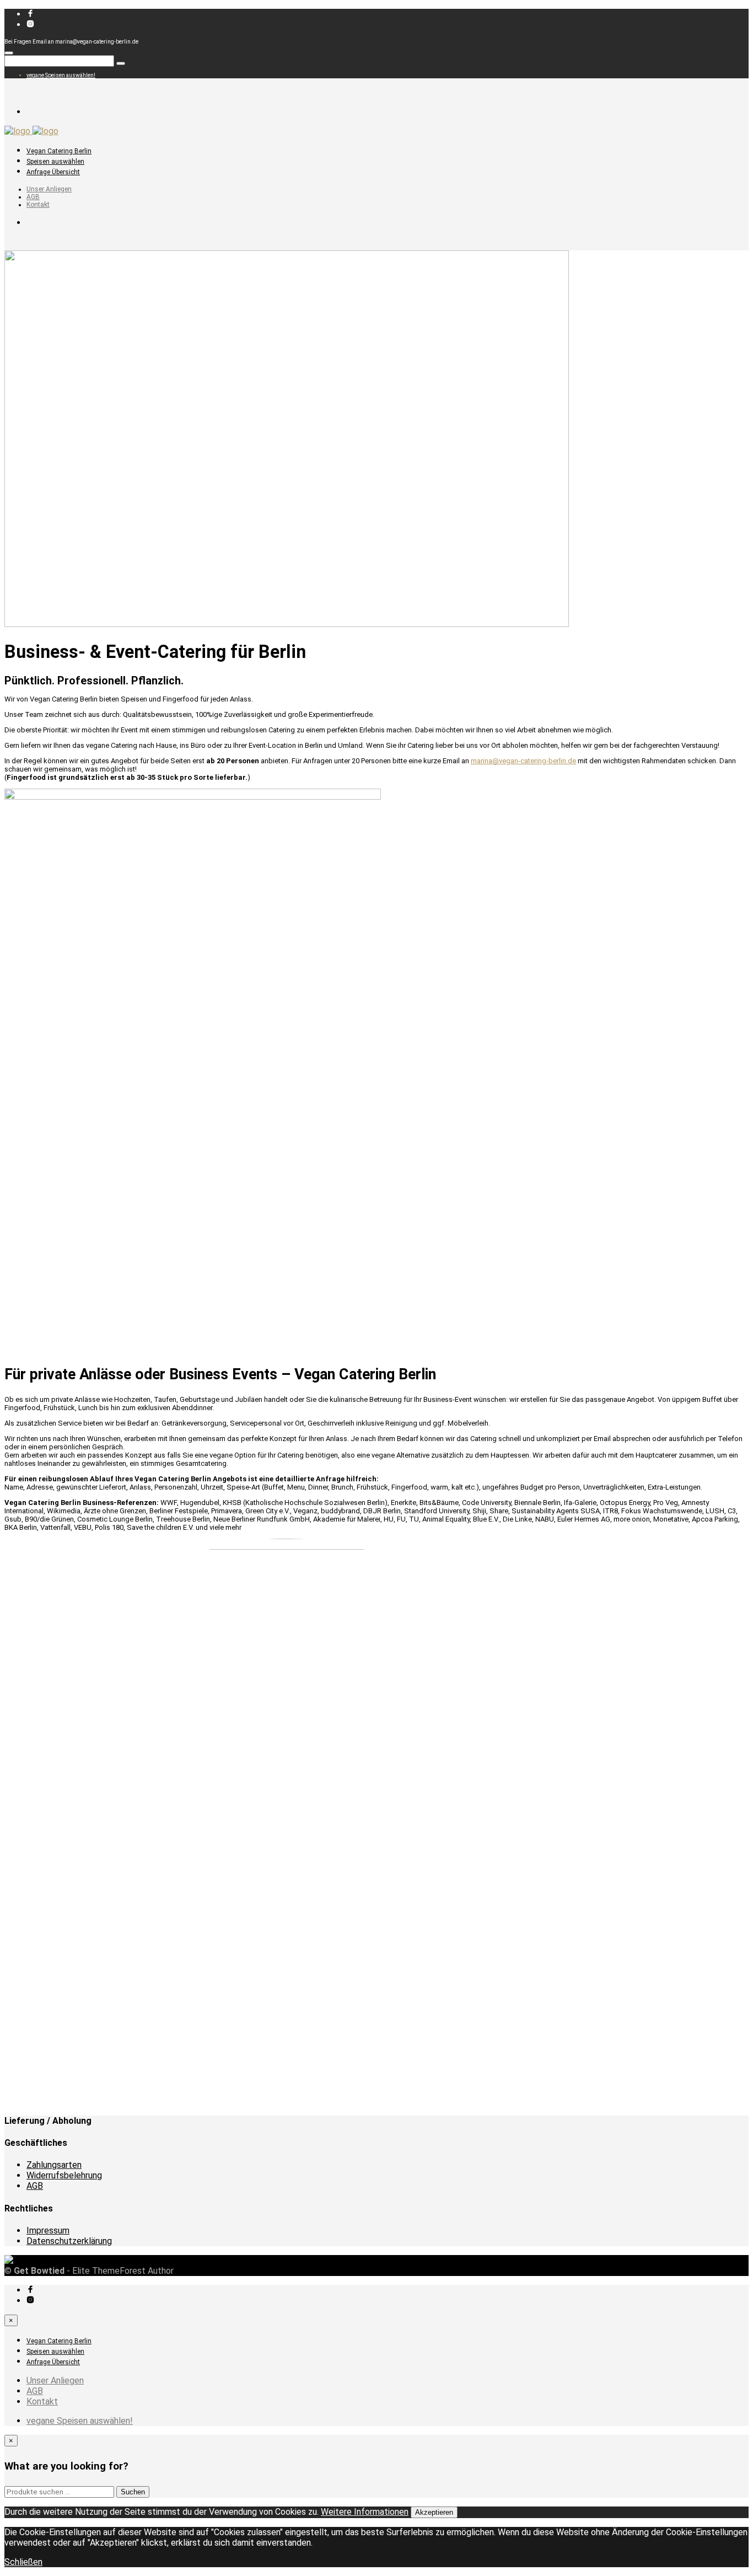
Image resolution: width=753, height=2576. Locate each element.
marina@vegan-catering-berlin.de (523, 761)
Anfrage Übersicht (53, 172)
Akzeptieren (434, 2512)
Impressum (48, 2230)
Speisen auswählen (55, 162)
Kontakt (38, 205)
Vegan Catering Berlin (59, 151)
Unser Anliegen (49, 189)
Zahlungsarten (54, 2165)
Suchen (133, 2492)
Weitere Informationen (365, 2512)
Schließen (23, 2562)
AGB (33, 197)
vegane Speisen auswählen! (61, 75)
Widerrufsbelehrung (64, 2175)
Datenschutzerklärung (69, 2241)
